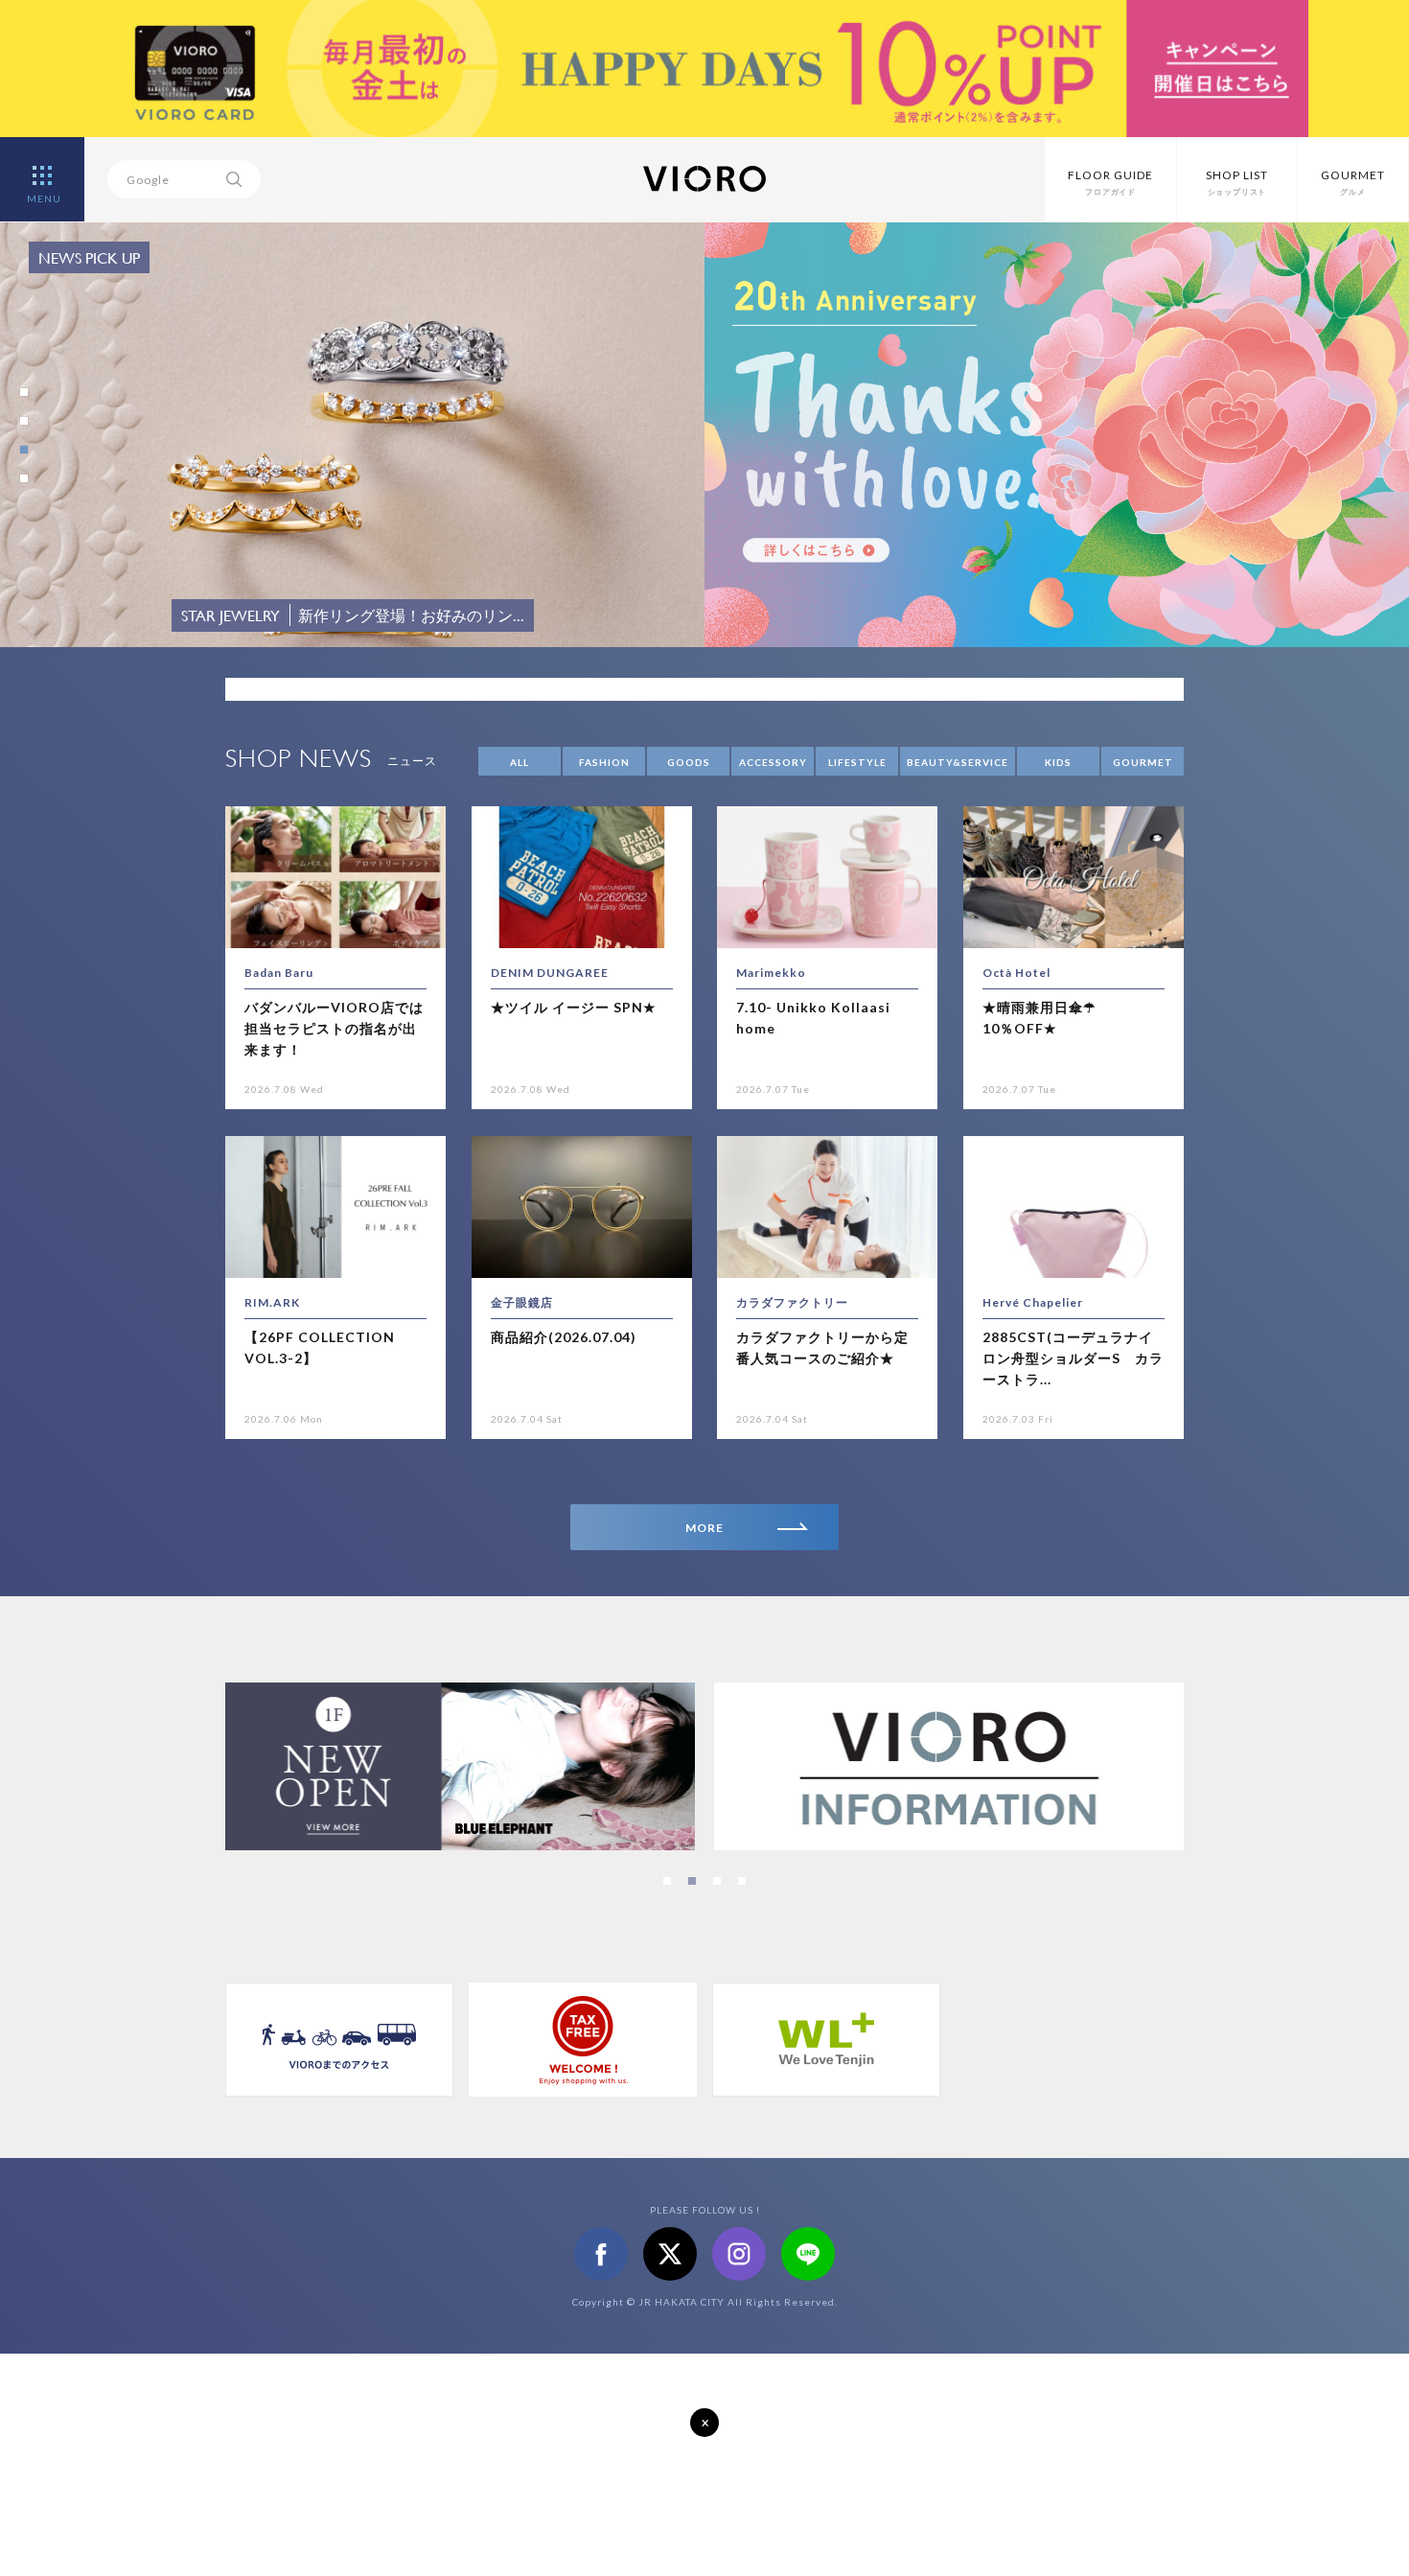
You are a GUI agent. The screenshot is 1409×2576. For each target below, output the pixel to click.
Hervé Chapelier (1033, 1302)
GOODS (689, 762)
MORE (704, 1528)
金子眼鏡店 (522, 1302)
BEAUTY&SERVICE (958, 762)
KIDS (1058, 762)
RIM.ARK (272, 1302)
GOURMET (1143, 762)
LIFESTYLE (857, 762)
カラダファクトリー (792, 1302)
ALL (520, 762)
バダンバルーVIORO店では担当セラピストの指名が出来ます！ (334, 1029)
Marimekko (771, 973)
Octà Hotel (1016, 973)
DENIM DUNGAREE (550, 973)
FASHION (604, 762)
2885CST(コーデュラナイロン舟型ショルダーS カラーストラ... (1073, 1358)
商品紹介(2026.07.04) (564, 1337)
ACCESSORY (773, 762)
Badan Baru (279, 973)
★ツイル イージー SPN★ (574, 1007)
